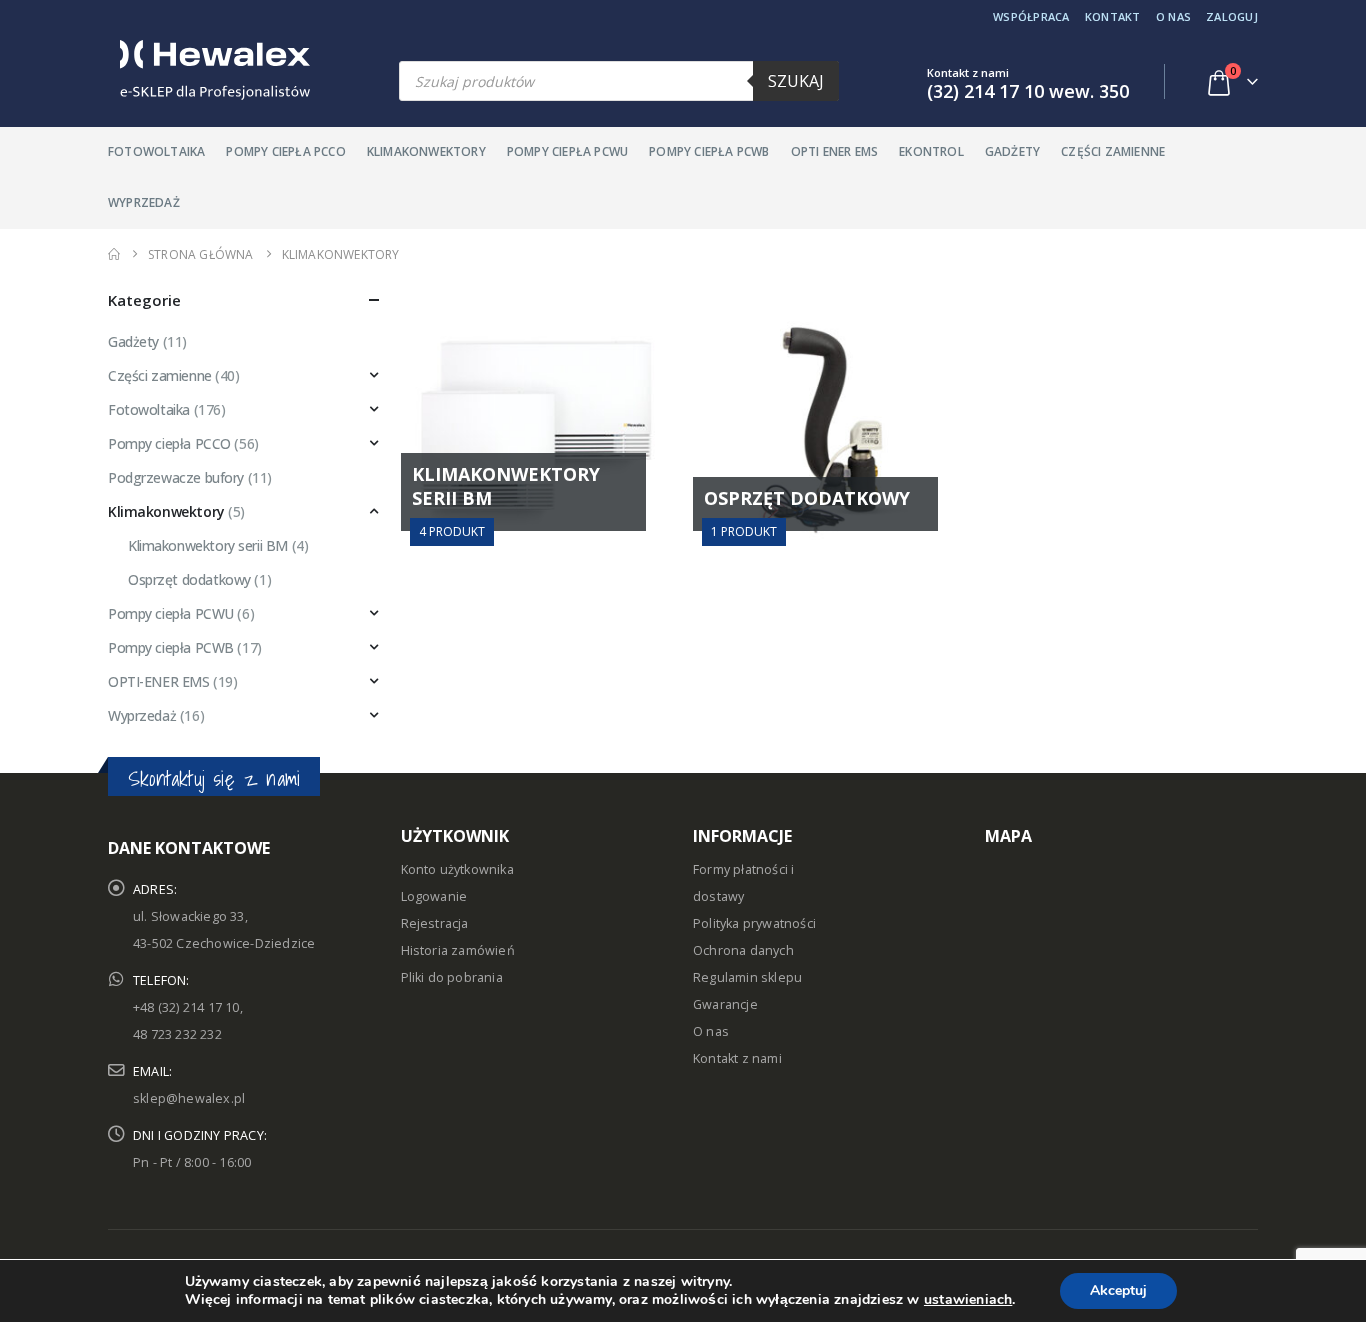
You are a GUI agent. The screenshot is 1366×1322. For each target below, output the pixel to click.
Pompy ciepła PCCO (285, 151)
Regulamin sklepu (747, 977)
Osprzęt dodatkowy (189, 579)
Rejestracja (435, 923)
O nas (1173, 16)
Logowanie (434, 896)
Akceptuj (1118, 1290)
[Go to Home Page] (114, 254)
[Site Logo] (209, 70)
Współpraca (1031, 16)
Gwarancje (725, 1004)
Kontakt (1113, 16)
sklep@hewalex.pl (189, 1098)
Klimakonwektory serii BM (208, 545)
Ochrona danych (743, 950)
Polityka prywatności (754, 923)
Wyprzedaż (144, 202)
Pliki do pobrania (452, 977)
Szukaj (796, 81)
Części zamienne (1113, 151)
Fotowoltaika (156, 151)
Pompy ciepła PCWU (567, 151)
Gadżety (1012, 151)
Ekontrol (931, 151)
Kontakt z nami (737, 1058)
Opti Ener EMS (835, 151)
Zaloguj (1232, 16)
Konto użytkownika (457, 869)
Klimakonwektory (426, 151)
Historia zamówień (458, 950)
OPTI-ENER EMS (159, 681)
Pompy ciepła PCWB (709, 151)
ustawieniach (968, 1300)
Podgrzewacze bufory (176, 477)
